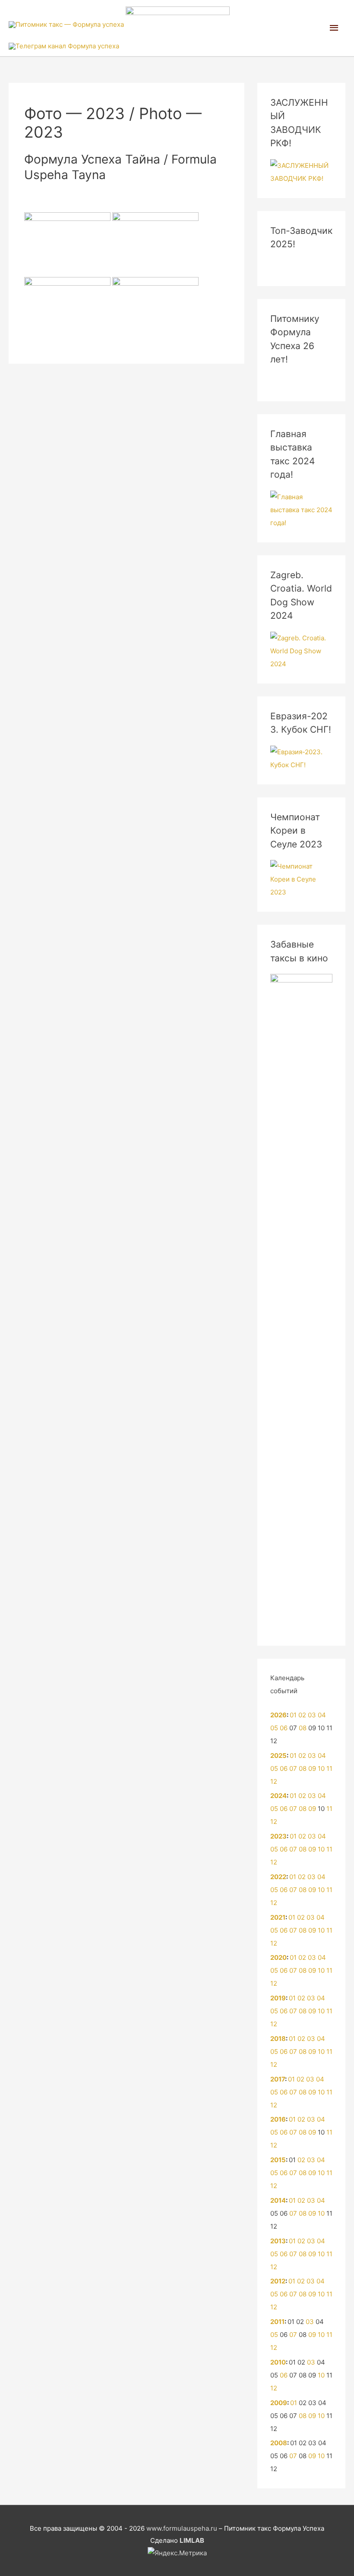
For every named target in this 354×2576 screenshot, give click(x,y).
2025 (278, 1756)
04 (322, 1715)
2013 (278, 2241)
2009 (279, 2403)
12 (274, 1781)
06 (284, 1728)
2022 (278, 1877)
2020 (278, 1957)
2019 (278, 1998)
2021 (278, 1917)
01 (293, 1715)
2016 (278, 2119)
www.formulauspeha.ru (182, 2528)
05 (274, 1728)
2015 (278, 2160)
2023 (278, 1836)
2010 (278, 2362)
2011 (277, 2322)
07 (293, 1768)
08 (303, 1728)
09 (312, 1768)
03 (312, 1715)
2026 (278, 1715)
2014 (278, 2200)
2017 (278, 2079)
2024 (278, 1796)
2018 (278, 2039)
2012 (278, 2281)
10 (321, 1768)
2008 (279, 2443)
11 (329, 1768)
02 (302, 1715)
